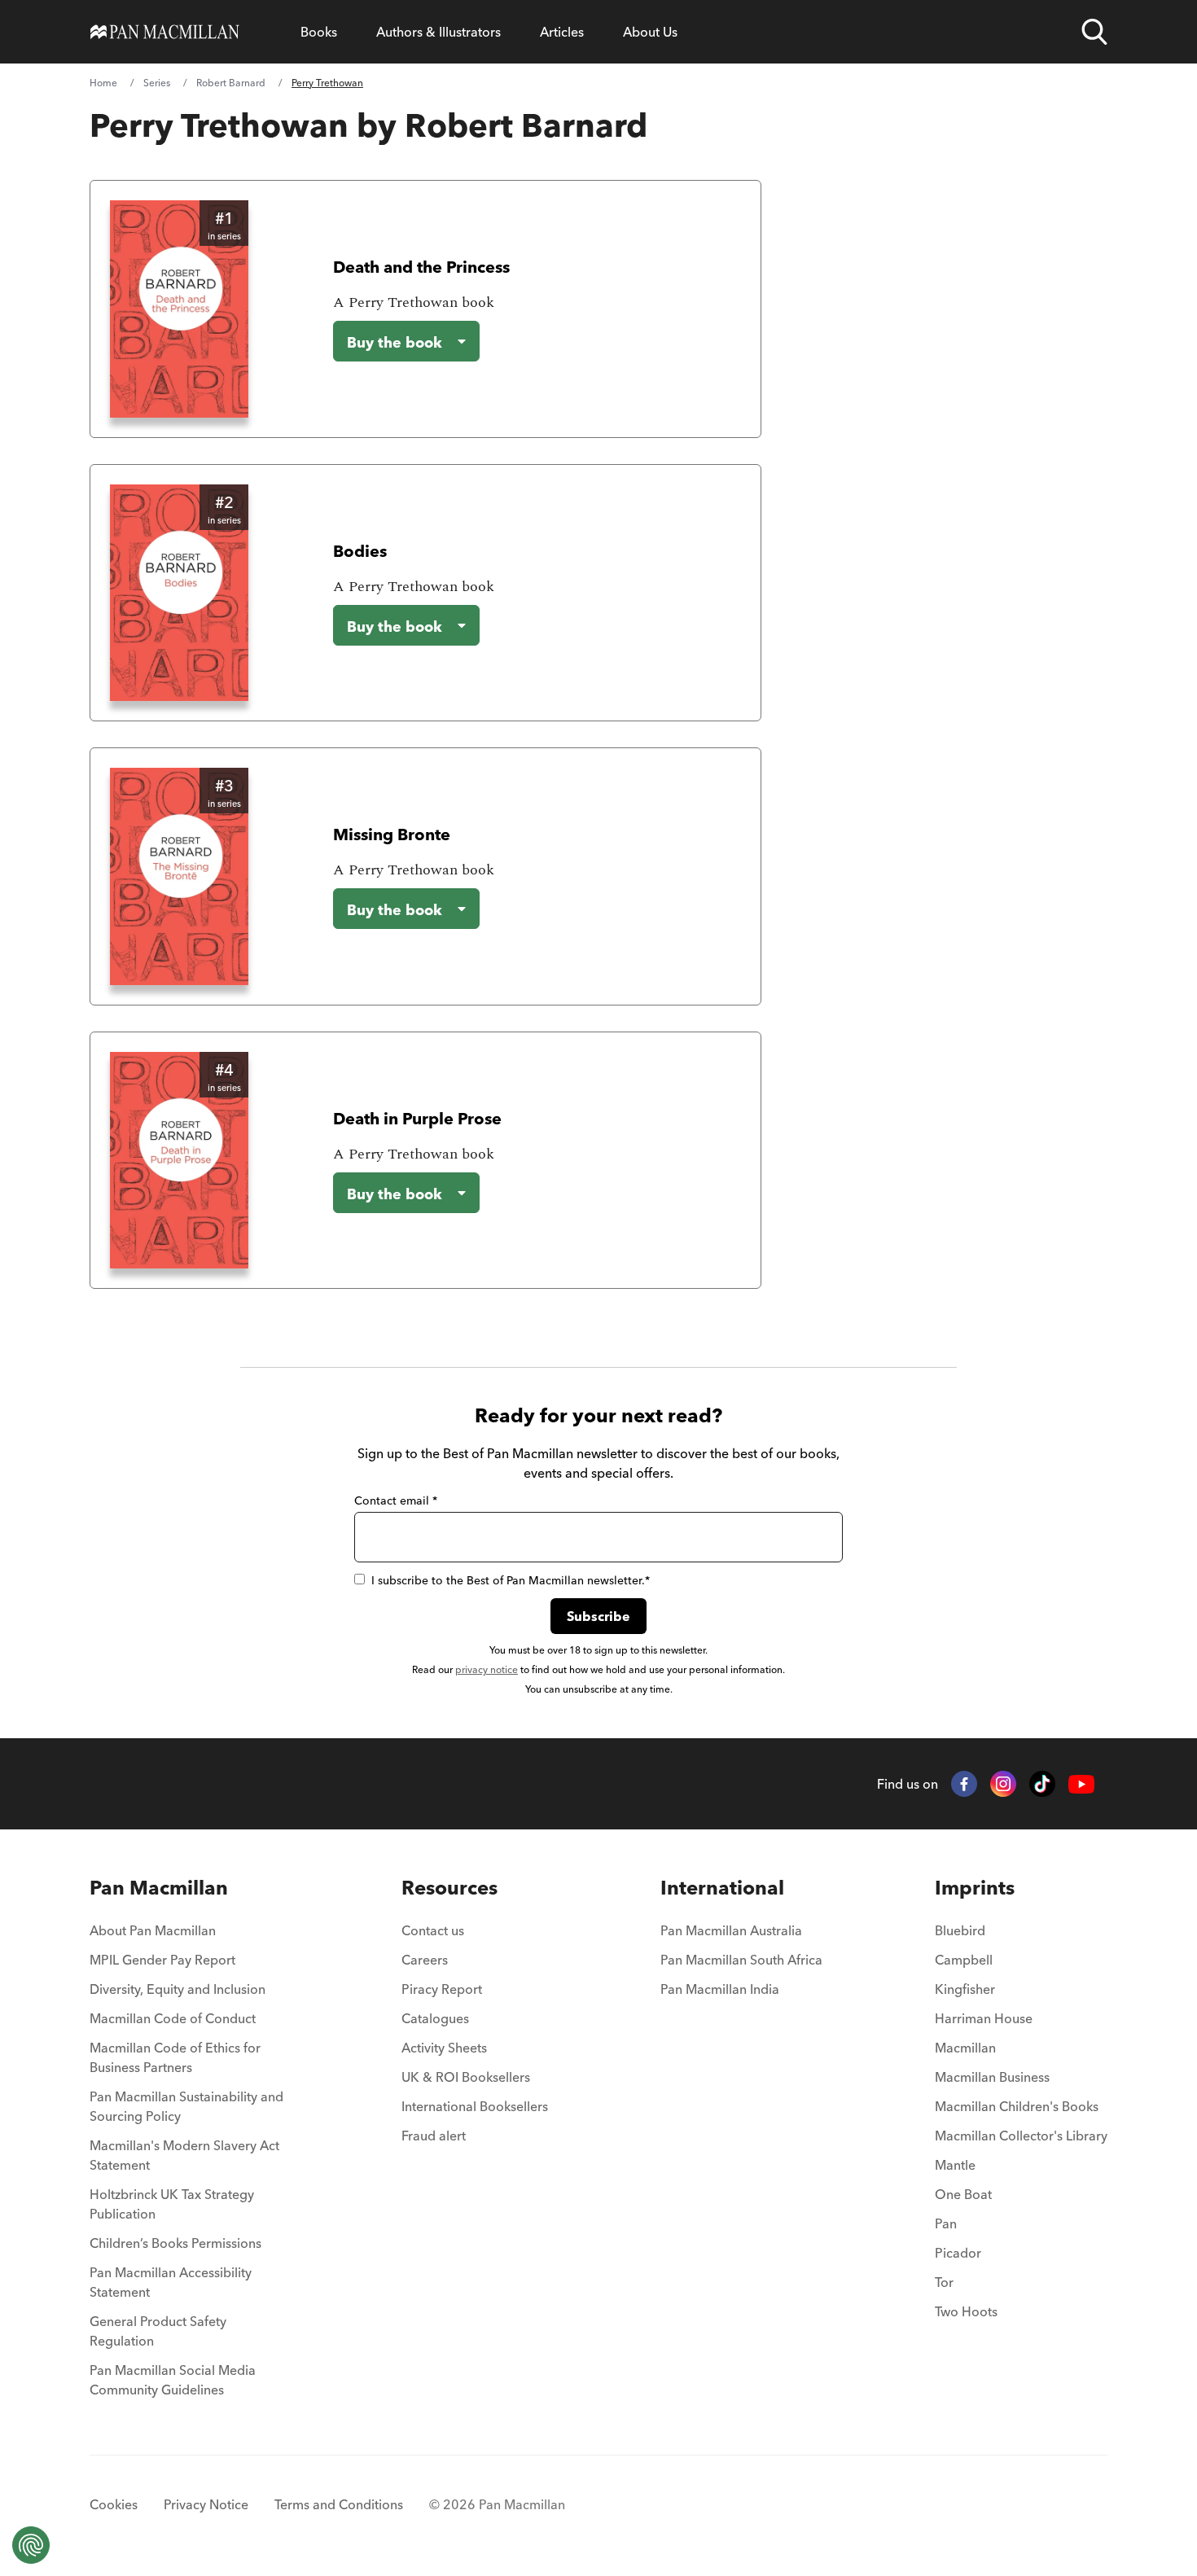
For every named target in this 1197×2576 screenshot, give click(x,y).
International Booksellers (475, 2106)
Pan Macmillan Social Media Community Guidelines (173, 2380)
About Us (650, 32)
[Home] (165, 32)
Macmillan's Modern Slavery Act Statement (184, 2155)
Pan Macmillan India (720, 1989)
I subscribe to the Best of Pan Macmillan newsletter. (511, 1580)
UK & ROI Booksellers (466, 2077)
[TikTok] (1042, 1784)
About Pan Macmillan (153, 1930)
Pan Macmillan (159, 1888)
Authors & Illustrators (438, 32)
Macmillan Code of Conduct (173, 2018)
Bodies (360, 551)
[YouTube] (1081, 1784)
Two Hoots (966, 2311)
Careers (425, 1960)
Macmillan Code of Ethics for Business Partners (175, 2057)
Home (103, 83)
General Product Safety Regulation (158, 2331)
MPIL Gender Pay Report (162, 1960)
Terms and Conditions (339, 2504)
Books (319, 32)
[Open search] (1094, 32)
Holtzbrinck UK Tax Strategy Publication (172, 2204)
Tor (944, 2282)
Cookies (114, 2504)
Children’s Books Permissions (175, 2243)
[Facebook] (964, 1784)
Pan (946, 2223)
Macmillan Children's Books (1017, 2106)
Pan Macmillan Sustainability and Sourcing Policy (186, 2106)
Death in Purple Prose (417, 1118)
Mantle (955, 2165)
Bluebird (960, 1930)
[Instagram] (1003, 1784)
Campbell (964, 1960)
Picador (958, 2253)
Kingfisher (965, 1989)
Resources (449, 1888)
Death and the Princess (421, 267)
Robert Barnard (231, 83)
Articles (562, 32)
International (722, 1888)
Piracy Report (442, 1989)
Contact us (433, 1930)
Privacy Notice (206, 2504)
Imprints (975, 1888)
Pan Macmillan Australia (731, 1930)
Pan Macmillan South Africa (741, 1960)
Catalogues (435, 2018)
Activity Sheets (444, 2048)
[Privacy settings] (31, 2545)
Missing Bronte (392, 834)
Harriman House (984, 2018)
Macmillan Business (992, 2077)
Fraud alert (434, 2136)
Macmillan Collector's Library (1021, 2136)
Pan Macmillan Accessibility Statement (171, 2282)
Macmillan (965, 2048)
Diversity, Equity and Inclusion (178, 1989)
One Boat (963, 2194)
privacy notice (487, 1669)
